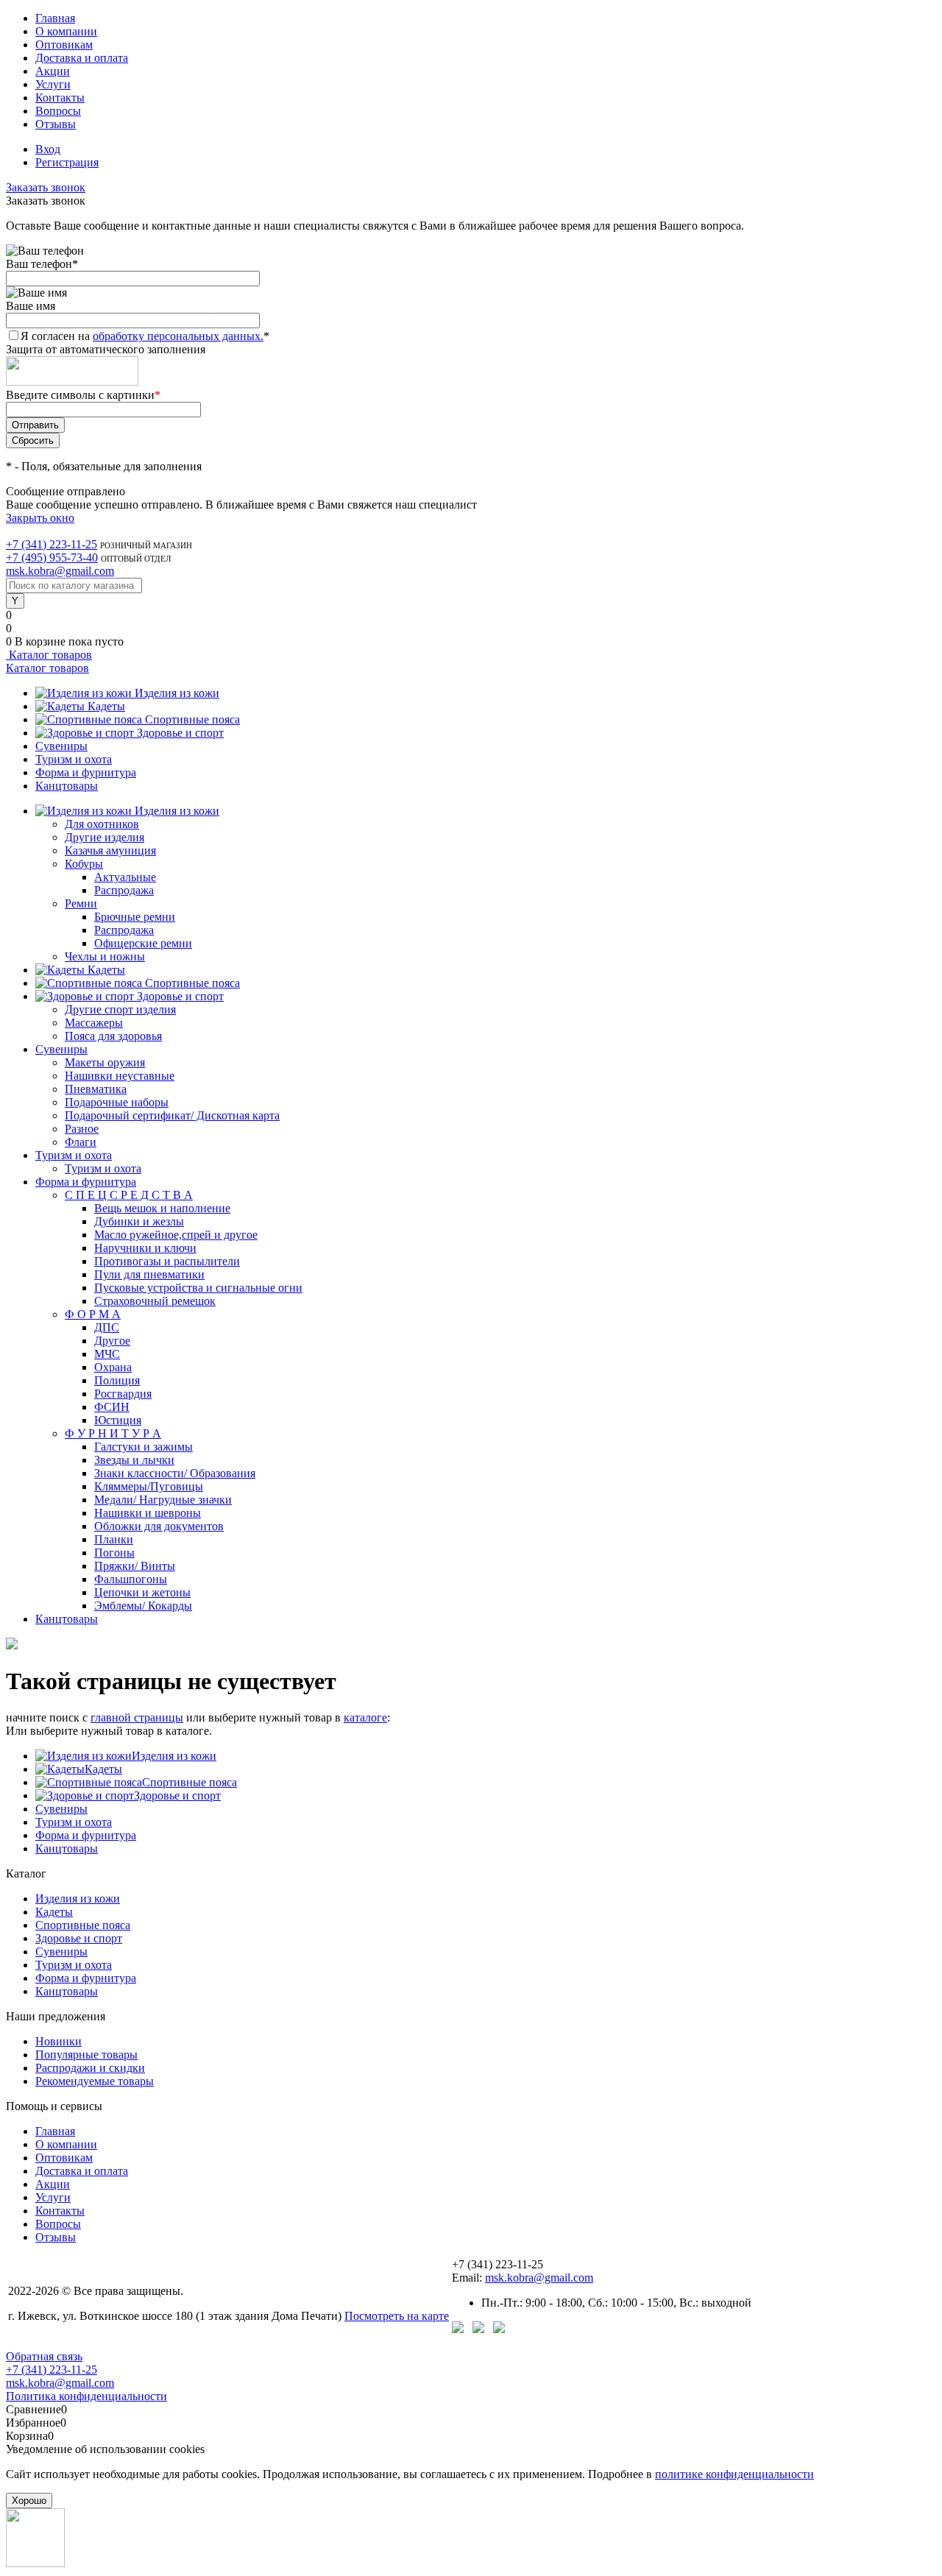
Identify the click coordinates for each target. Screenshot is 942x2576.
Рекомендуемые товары (95, 2081)
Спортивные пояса (192, 719)
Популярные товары (86, 2055)
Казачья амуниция (110, 850)
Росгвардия (123, 1394)
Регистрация (67, 162)
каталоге (365, 1717)
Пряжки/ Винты (135, 1566)
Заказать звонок (46, 187)
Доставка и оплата (82, 58)
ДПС (107, 1327)
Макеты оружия (105, 1062)
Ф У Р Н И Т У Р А (113, 1433)
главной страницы (137, 1717)
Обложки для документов (159, 1526)
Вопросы (58, 111)
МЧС (107, 1354)
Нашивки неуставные (120, 1076)
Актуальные (125, 877)
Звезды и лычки (134, 1460)
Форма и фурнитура (86, 772)
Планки (114, 1539)
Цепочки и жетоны (142, 1592)
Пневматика (96, 1089)
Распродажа (124, 890)
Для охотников (102, 824)
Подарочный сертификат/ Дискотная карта (172, 1115)
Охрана (113, 1367)
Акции (53, 71)
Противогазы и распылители (167, 1261)
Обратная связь (44, 2356)
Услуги (53, 84)
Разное (82, 1129)
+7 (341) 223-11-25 (52, 544)
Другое (112, 1341)
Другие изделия (105, 837)
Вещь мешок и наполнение (162, 1208)
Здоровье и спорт (180, 733)
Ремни (81, 903)
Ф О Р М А (93, 1314)
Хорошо (29, 2501)
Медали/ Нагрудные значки (163, 1500)
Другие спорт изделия (120, 1009)
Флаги (81, 1142)
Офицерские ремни (143, 943)
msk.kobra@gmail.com (60, 571)
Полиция (117, 1380)
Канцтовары (67, 786)
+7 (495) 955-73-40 (52, 558)
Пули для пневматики (149, 1274)
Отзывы (56, 124)
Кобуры (84, 864)
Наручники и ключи (145, 1248)
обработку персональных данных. (178, 336)
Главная (55, 18)
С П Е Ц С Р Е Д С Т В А (129, 1195)
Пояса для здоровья (113, 1036)
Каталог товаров (49, 655)
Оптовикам (64, 45)
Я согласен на (145, 336)
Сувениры (61, 746)
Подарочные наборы (117, 1102)
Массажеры (94, 1023)
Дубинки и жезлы (139, 1221)
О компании (66, 31)
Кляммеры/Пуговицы (149, 1486)
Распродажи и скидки (90, 2068)
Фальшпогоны (131, 1579)
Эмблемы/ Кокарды (143, 1606)
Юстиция (118, 1420)
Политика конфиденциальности (86, 2396)
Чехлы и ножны (105, 956)
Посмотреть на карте (397, 2316)
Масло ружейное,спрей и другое (176, 1235)
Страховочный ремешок (155, 1301)
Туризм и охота (74, 759)
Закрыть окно (40, 518)
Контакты (60, 98)
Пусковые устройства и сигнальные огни (198, 1288)
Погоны (114, 1553)
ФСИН (112, 1407)
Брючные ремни (135, 917)
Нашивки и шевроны (148, 1513)
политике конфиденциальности (734, 2474)
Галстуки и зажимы (144, 1447)
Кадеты (106, 706)
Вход (48, 149)
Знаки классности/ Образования (175, 1473)
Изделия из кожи (177, 693)
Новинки (59, 2041)
